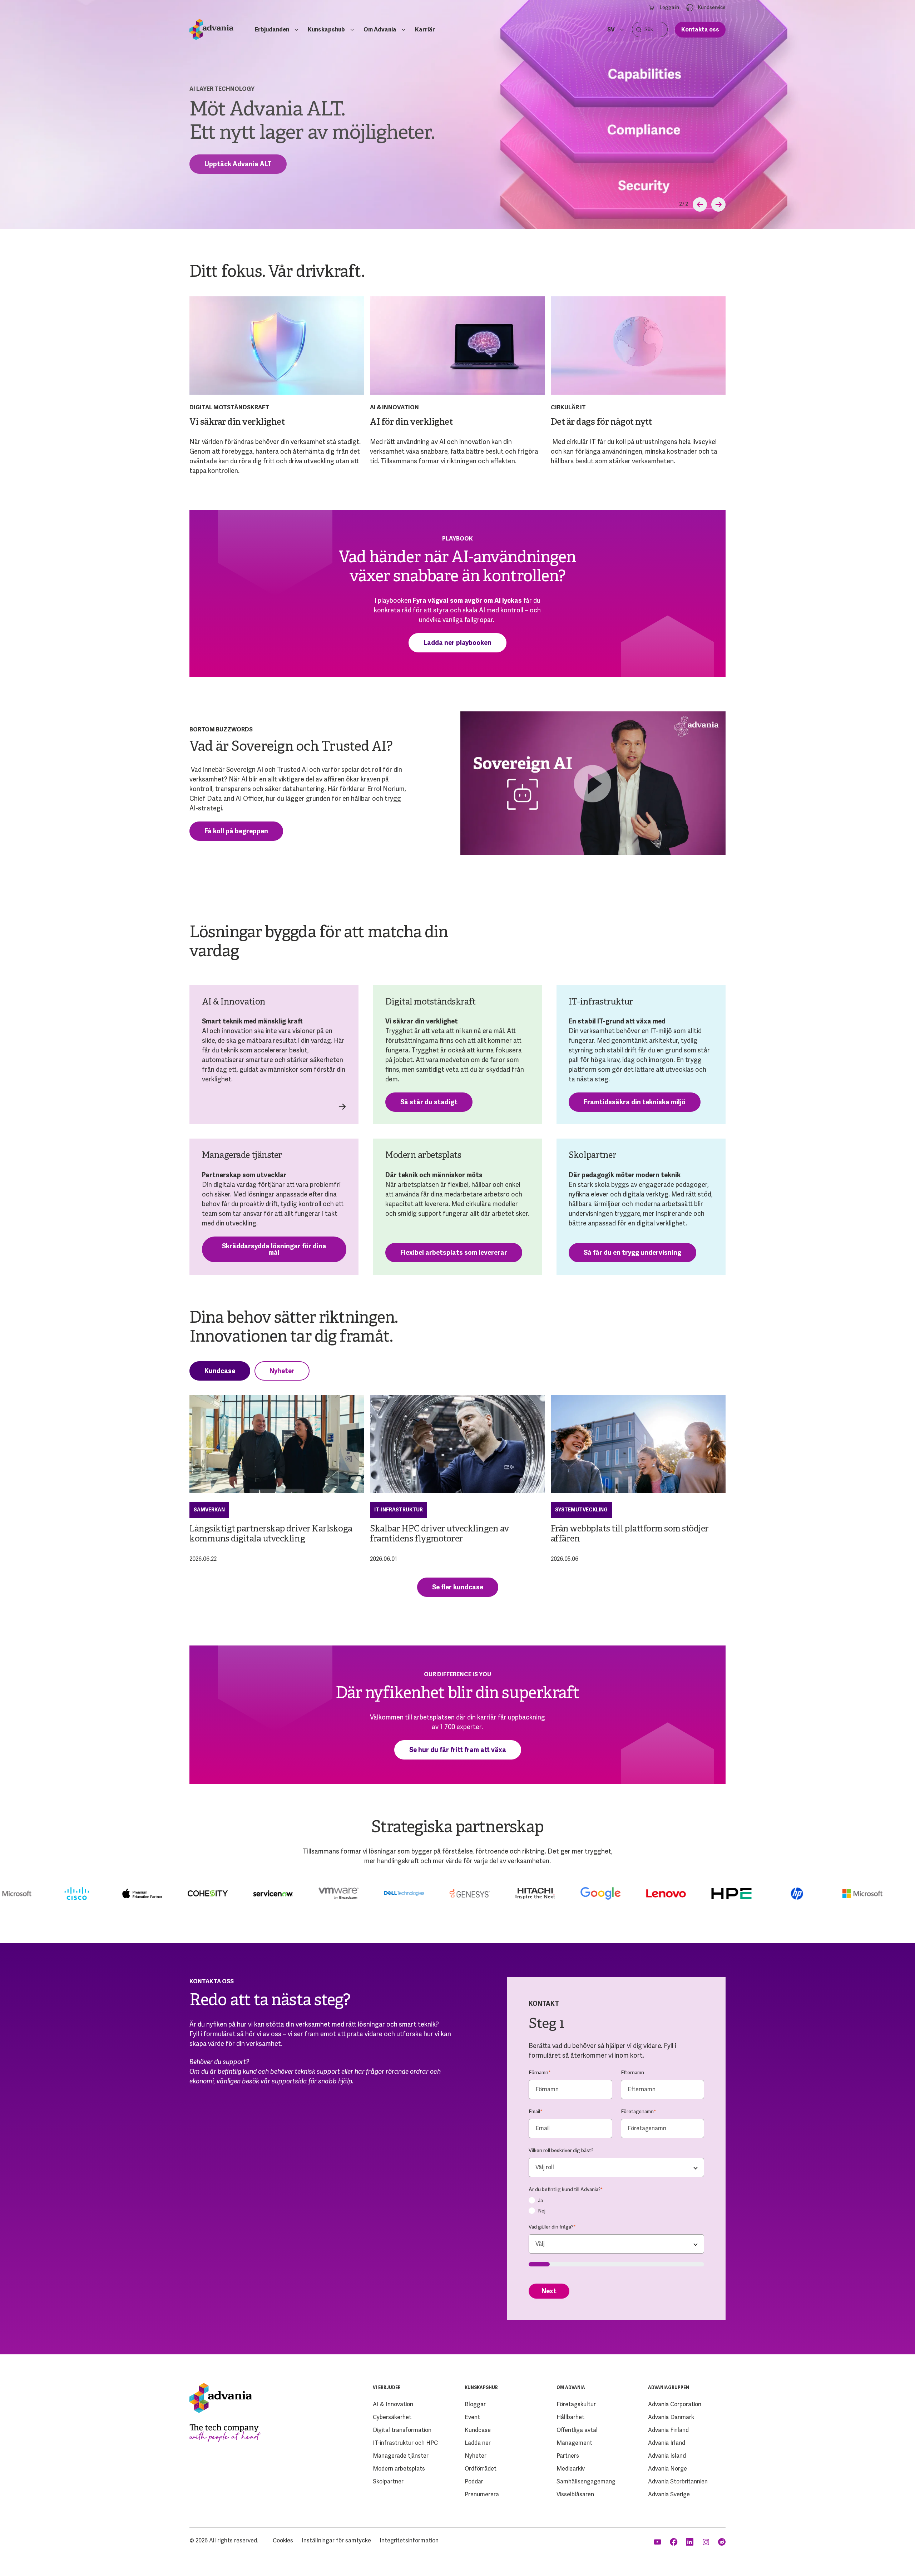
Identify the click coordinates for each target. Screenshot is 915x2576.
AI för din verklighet (411, 423)
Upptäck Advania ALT (238, 164)
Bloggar (475, 2404)
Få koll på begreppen (236, 831)
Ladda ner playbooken (457, 643)
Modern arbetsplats (399, 2469)
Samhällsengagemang (586, 2481)
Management (574, 2443)
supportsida (289, 2081)
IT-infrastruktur (399, 1510)
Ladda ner (478, 2443)
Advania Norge (667, 2469)
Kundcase (220, 1371)
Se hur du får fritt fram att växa (458, 1750)
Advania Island (667, 2456)
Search (639, 29)
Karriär (425, 29)
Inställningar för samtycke (336, 2540)
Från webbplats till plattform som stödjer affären (630, 1534)
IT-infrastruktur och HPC (405, 2443)
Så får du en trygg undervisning (632, 1252)
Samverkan (209, 1510)
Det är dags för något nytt (601, 423)
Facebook (674, 2542)
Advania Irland (667, 2443)
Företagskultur (576, 2404)
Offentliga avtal (577, 2430)
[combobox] (616, 2167)
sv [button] (611, 29)
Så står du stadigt (429, 1102)
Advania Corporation (675, 2404)
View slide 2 (681, 204)
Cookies (283, 2540)
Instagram (706, 2542)
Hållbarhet (570, 2417)
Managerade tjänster (401, 2456)
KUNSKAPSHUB (481, 2388)
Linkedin (690, 2542)
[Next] (718, 204)
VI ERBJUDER (387, 2388)
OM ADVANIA (571, 2388)
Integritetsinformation (409, 2540)
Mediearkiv (571, 2469)
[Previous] (700, 204)
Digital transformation (402, 2430)
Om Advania (380, 29)
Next (549, 2291)
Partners (568, 2456)
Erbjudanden (272, 29)
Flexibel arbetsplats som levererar (454, 1252)
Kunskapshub (326, 29)
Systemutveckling (581, 1510)
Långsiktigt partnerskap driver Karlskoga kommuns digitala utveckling (271, 1534)
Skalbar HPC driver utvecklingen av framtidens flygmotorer (440, 1534)
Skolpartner (388, 2481)
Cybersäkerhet (392, 2417)
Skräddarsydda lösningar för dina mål (274, 1249)
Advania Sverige (669, 2494)
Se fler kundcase (458, 1587)
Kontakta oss (700, 29)
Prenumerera (482, 2494)
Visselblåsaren (575, 2494)
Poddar (474, 2481)
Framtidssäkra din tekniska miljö (635, 1102)
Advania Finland (668, 2430)
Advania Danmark (671, 2417)
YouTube (658, 2542)
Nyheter (282, 1371)
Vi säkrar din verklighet (237, 423)
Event (472, 2417)
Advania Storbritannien (678, 2481)
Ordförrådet (481, 2469)
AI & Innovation (393, 2404)
